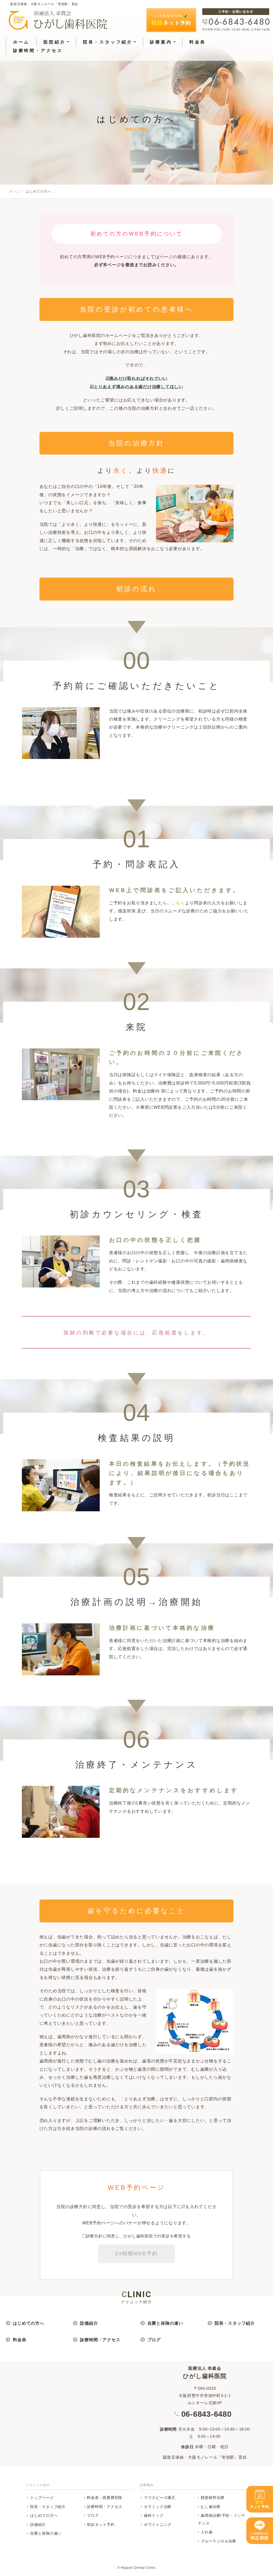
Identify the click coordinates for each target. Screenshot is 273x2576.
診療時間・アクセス (38, 51)
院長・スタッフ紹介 (235, 2323)
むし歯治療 (211, 2507)
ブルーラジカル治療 (218, 2541)
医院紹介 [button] (55, 42)
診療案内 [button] (161, 42)
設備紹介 (89, 2323)
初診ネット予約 (101, 2525)
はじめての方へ (29, 2323)
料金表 (198, 42)
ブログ (154, 2340)
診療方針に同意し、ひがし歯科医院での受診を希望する (138, 2236)
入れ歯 (207, 2532)
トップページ (42, 2498)
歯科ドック (154, 2515)
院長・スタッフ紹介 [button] (108, 42)
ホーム (21, 42)
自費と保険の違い (165, 2323)
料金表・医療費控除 (105, 2498)
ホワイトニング (158, 2525)
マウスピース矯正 (160, 2498)
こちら (178, 903)
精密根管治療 (213, 2498)
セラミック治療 (158, 2507)
